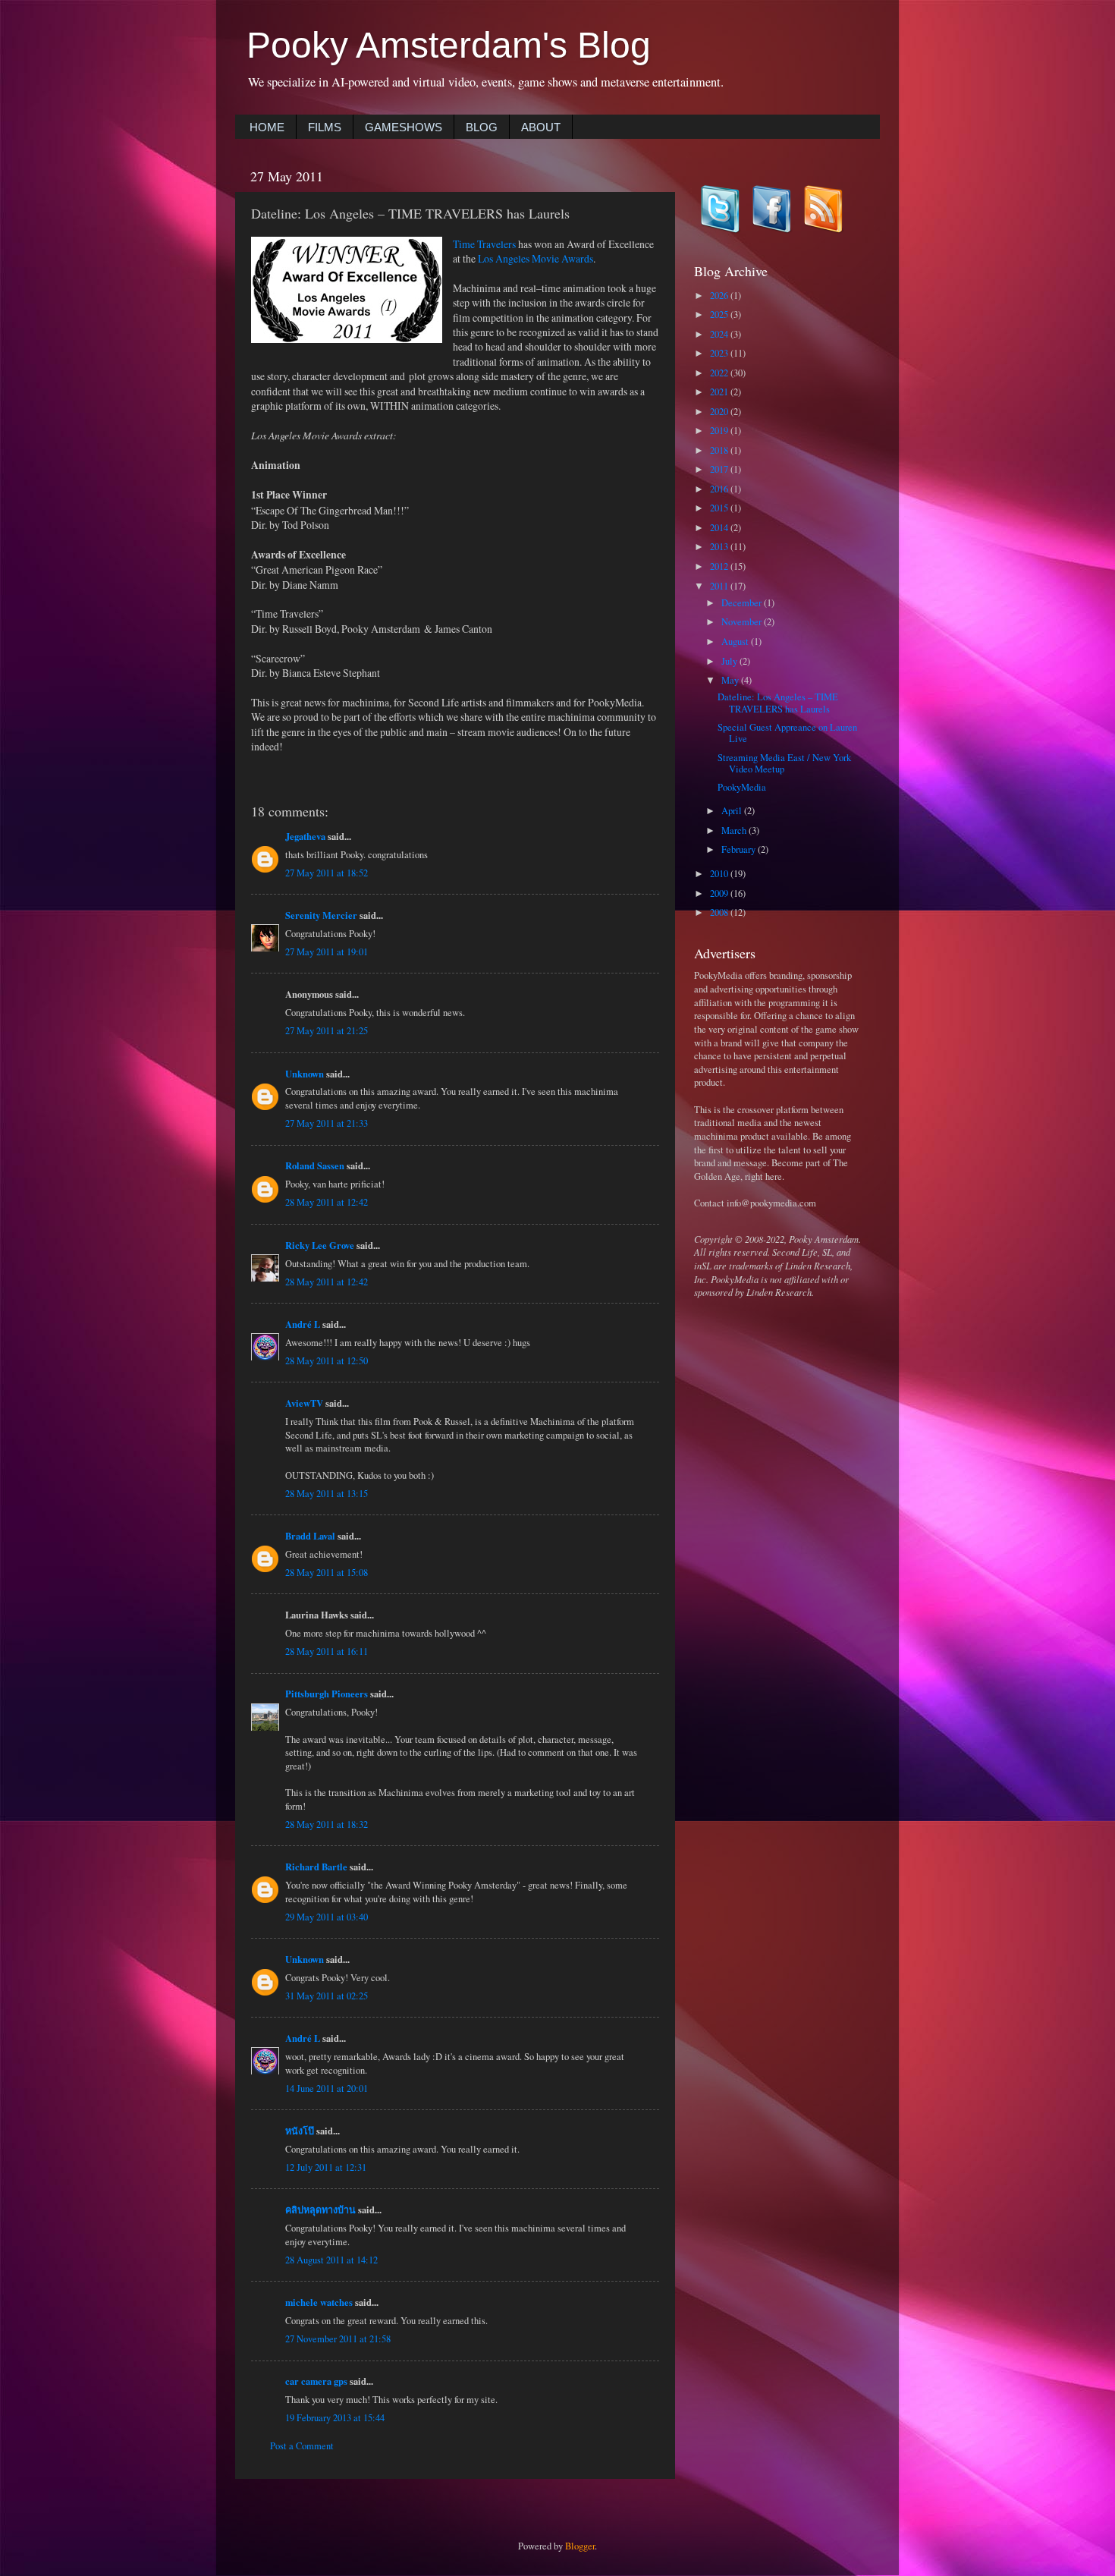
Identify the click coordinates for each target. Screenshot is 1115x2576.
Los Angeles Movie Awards (536, 258)
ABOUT (541, 127)
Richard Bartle (316, 1867)
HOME (267, 127)
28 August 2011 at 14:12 (331, 2260)
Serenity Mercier (321, 915)
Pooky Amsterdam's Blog (449, 45)
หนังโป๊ (300, 2131)
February (740, 849)
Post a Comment (302, 2446)
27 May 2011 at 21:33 (327, 1123)
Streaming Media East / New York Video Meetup (784, 763)
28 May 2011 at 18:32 (327, 1824)
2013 (720, 547)
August (736, 642)
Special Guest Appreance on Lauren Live (787, 733)
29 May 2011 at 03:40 (327, 1917)
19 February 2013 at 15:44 (335, 2418)
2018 (720, 450)
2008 (720, 912)
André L (303, 1324)
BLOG (482, 127)
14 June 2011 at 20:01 (327, 2088)
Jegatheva (305, 836)
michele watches (319, 2302)
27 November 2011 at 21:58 (338, 2339)
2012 (720, 566)
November (743, 622)
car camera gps (316, 2381)
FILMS (325, 127)
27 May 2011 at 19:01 (327, 952)
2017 (720, 469)
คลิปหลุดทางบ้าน (320, 2210)
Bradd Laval (310, 1536)
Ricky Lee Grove (320, 1245)
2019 (720, 431)
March (735, 830)
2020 (720, 412)
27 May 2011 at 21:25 (327, 1031)
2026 (720, 296)
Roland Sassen (315, 1165)
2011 (720, 586)
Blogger (580, 2546)
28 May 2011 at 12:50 (327, 1361)
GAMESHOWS (404, 127)
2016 (720, 489)
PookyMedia (742, 787)
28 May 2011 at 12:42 (327, 1202)
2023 (720, 353)
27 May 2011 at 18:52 (327, 873)
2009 (720, 893)
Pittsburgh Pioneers (327, 1694)
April (733, 811)
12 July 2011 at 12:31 (326, 2167)
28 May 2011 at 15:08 (327, 1573)
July (730, 661)
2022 (720, 373)
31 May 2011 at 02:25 (327, 1996)
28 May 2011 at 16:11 (327, 1651)
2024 (720, 334)
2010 (720, 874)
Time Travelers (484, 244)
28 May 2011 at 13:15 (327, 1494)
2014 (720, 528)
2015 (720, 508)
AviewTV (304, 1403)
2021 (720, 392)
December (743, 603)
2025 (720, 315)
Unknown (305, 1074)
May (731, 680)
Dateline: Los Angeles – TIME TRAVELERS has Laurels (778, 703)
